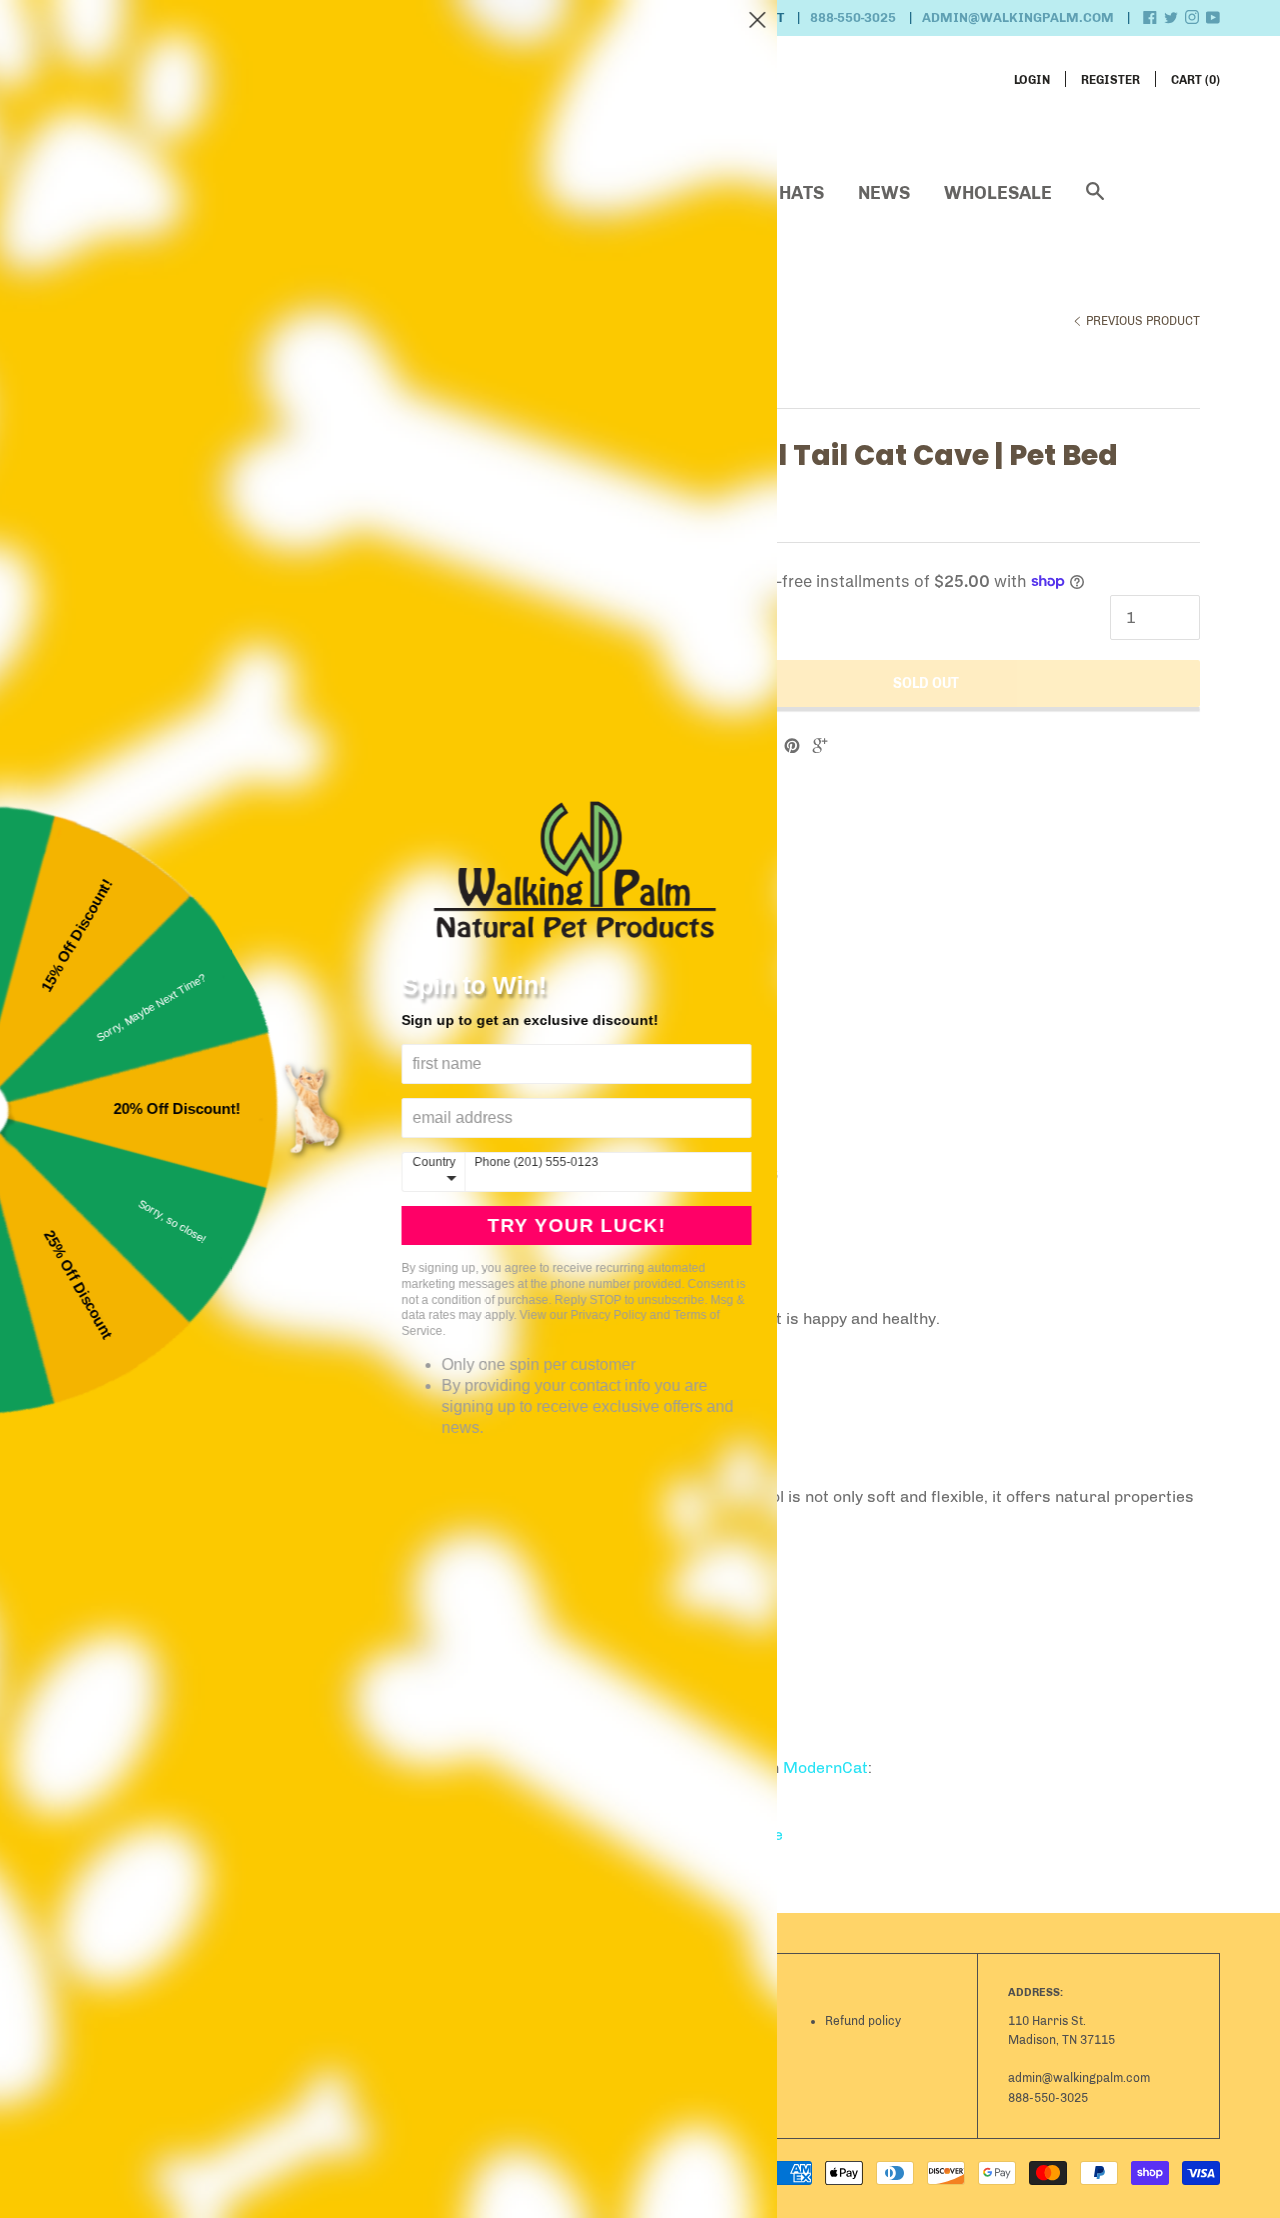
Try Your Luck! (600, 1225)
